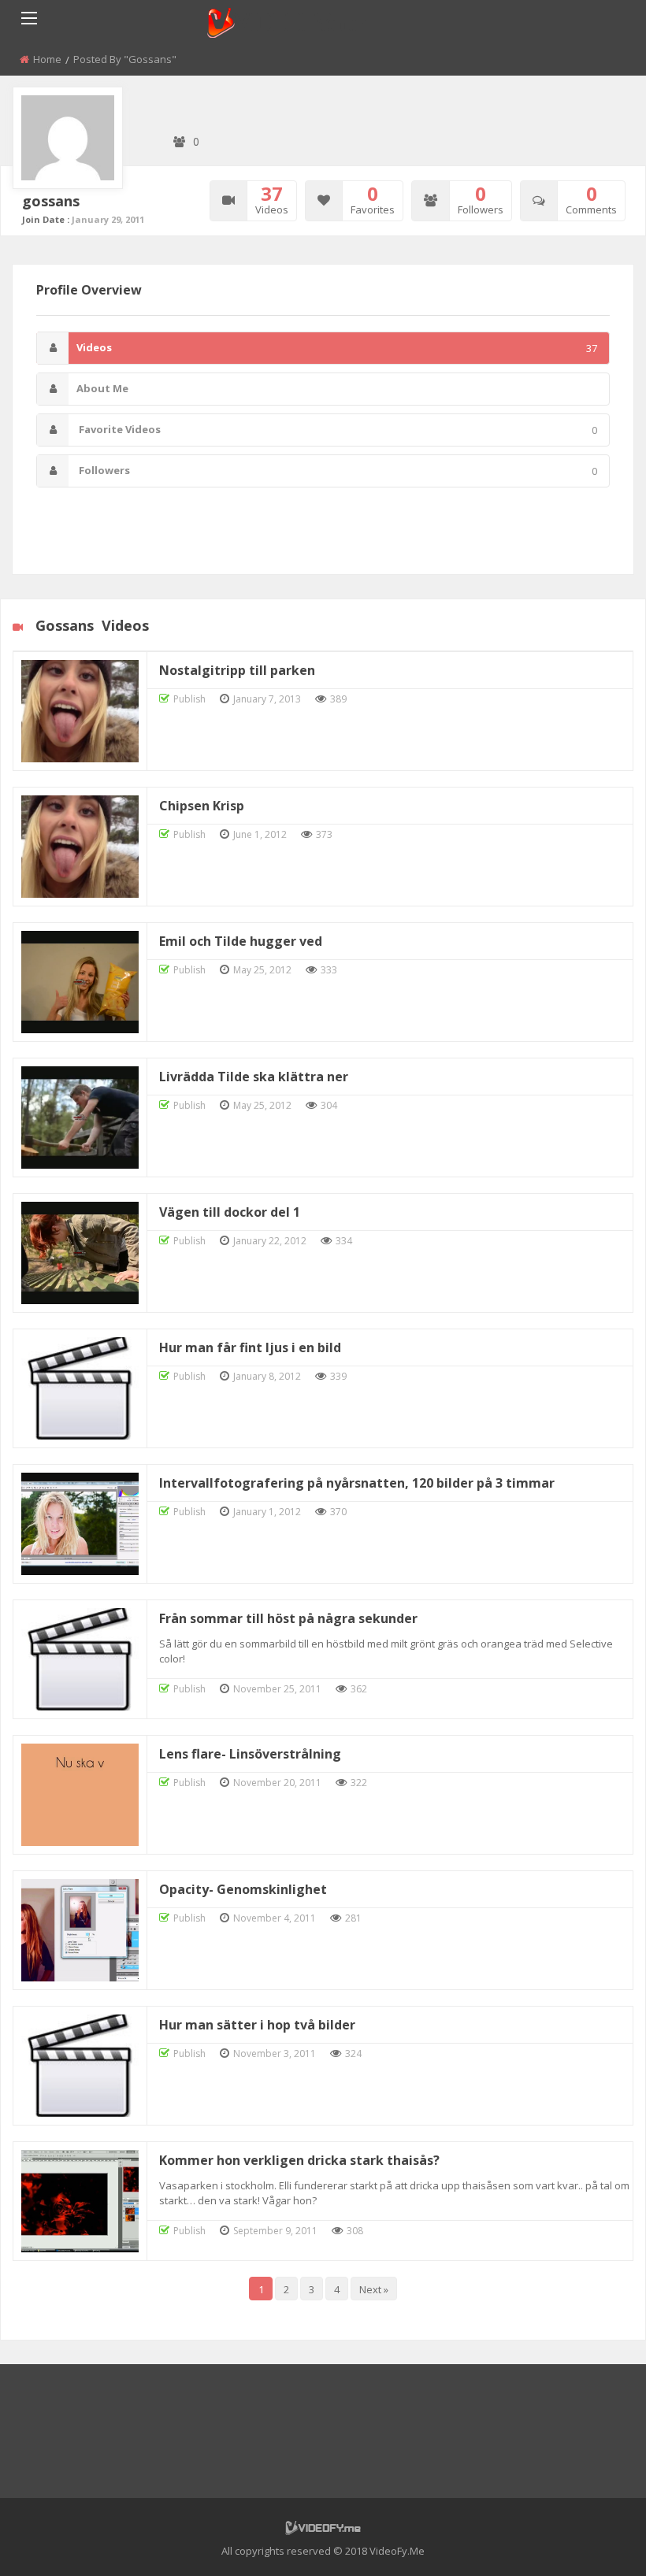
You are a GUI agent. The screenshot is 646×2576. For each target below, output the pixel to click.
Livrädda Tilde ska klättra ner (254, 1077)
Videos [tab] (337, 348)
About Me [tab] (102, 388)
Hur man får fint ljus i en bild (250, 1347)
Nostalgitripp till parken (237, 670)
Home (47, 59)
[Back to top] (595, 2541)
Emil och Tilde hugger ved (241, 941)
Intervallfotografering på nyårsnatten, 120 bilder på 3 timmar (357, 1483)
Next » (374, 2289)
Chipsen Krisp (202, 806)
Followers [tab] (337, 471)
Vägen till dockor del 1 (230, 1212)
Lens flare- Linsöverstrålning (250, 1754)
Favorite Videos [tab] (337, 430)
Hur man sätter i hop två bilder (257, 2025)
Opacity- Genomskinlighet (243, 1889)
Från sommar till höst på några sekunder (288, 1618)
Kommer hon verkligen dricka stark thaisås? (299, 2160)
